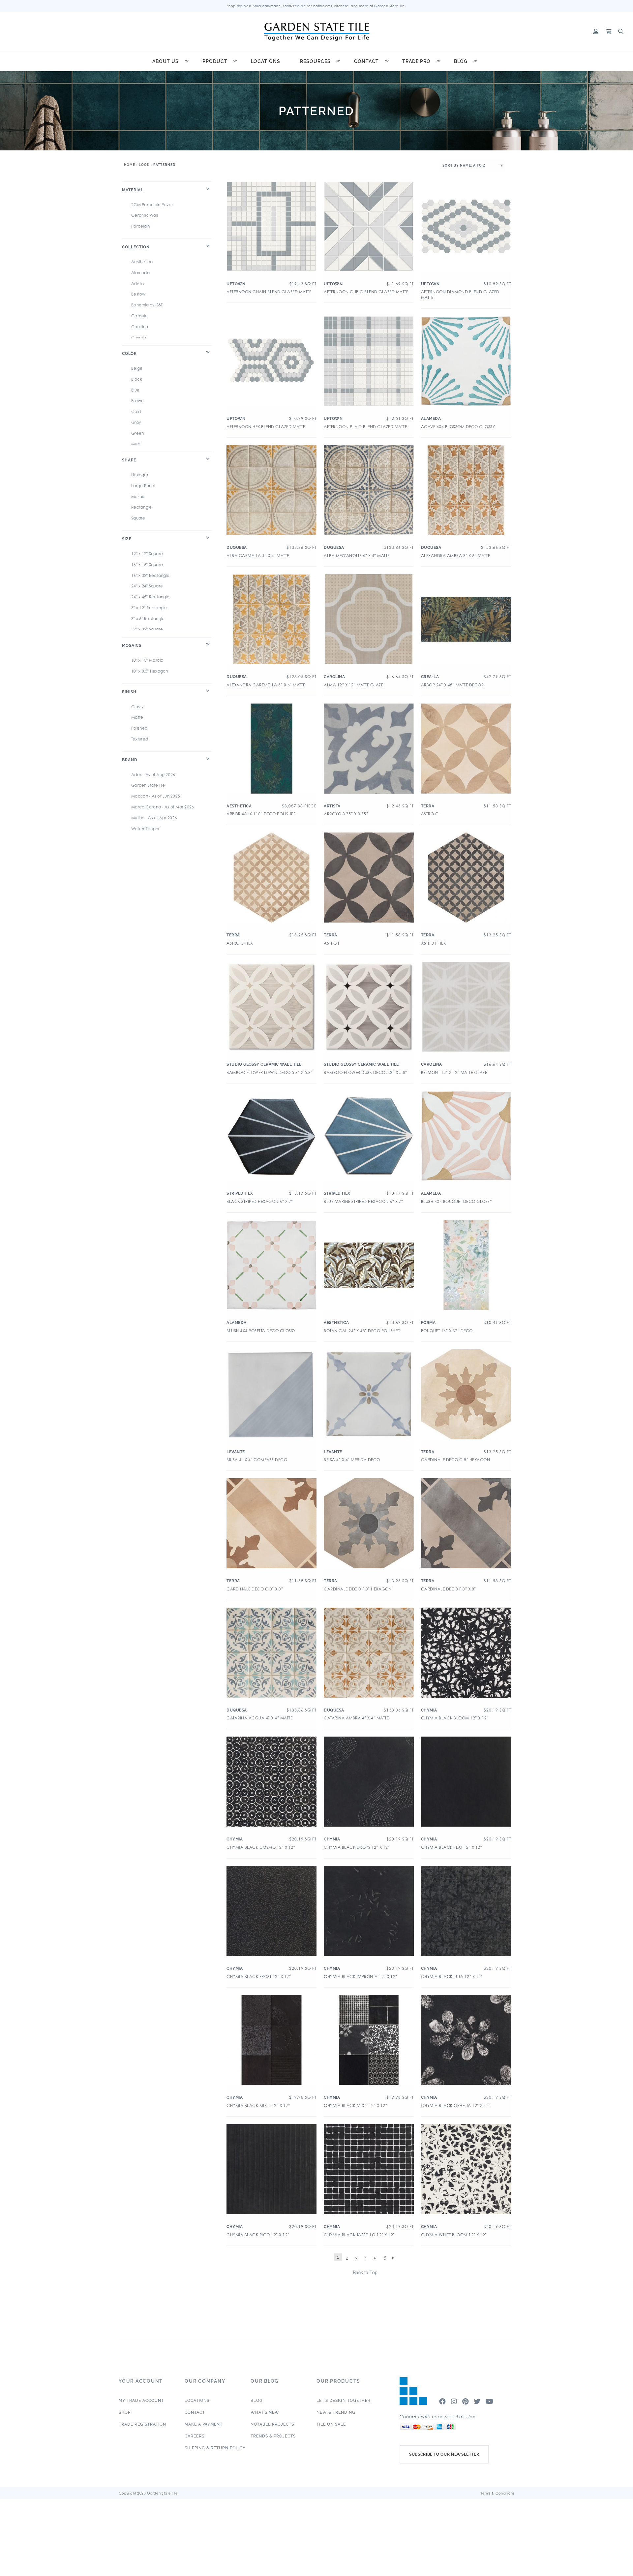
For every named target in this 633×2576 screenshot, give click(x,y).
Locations (266, 61)
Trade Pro (416, 61)
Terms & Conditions (497, 2493)
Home (130, 165)
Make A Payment (204, 2424)
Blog (461, 61)
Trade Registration (142, 2424)
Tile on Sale (331, 2424)
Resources (315, 61)
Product (215, 61)
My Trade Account (141, 2401)
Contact (366, 61)
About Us (166, 61)
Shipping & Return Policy (215, 2448)
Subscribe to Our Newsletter (444, 2454)
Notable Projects (272, 2424)
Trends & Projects (273, 2436)
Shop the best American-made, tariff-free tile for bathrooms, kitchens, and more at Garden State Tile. (317, 6)
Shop (125, 2412)
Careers (195, 2436)
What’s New (265, 2412)
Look (144, 165)
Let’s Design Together (344, 2401)
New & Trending (336, 2412)
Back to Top (365, 2272)
